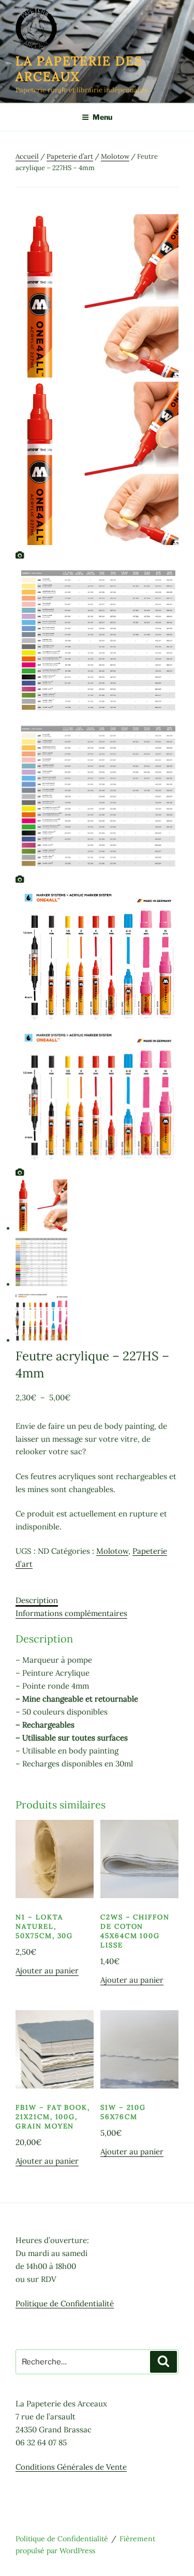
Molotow (115, 156)
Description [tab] (37, 1600)
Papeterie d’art (70, 156)
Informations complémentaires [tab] (71, 1613)
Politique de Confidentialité (65, 2303)
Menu (102, 117)
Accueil (27, 156)
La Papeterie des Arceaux (79, 69)
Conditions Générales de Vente (71, 2467)
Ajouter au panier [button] (47, 1971)
